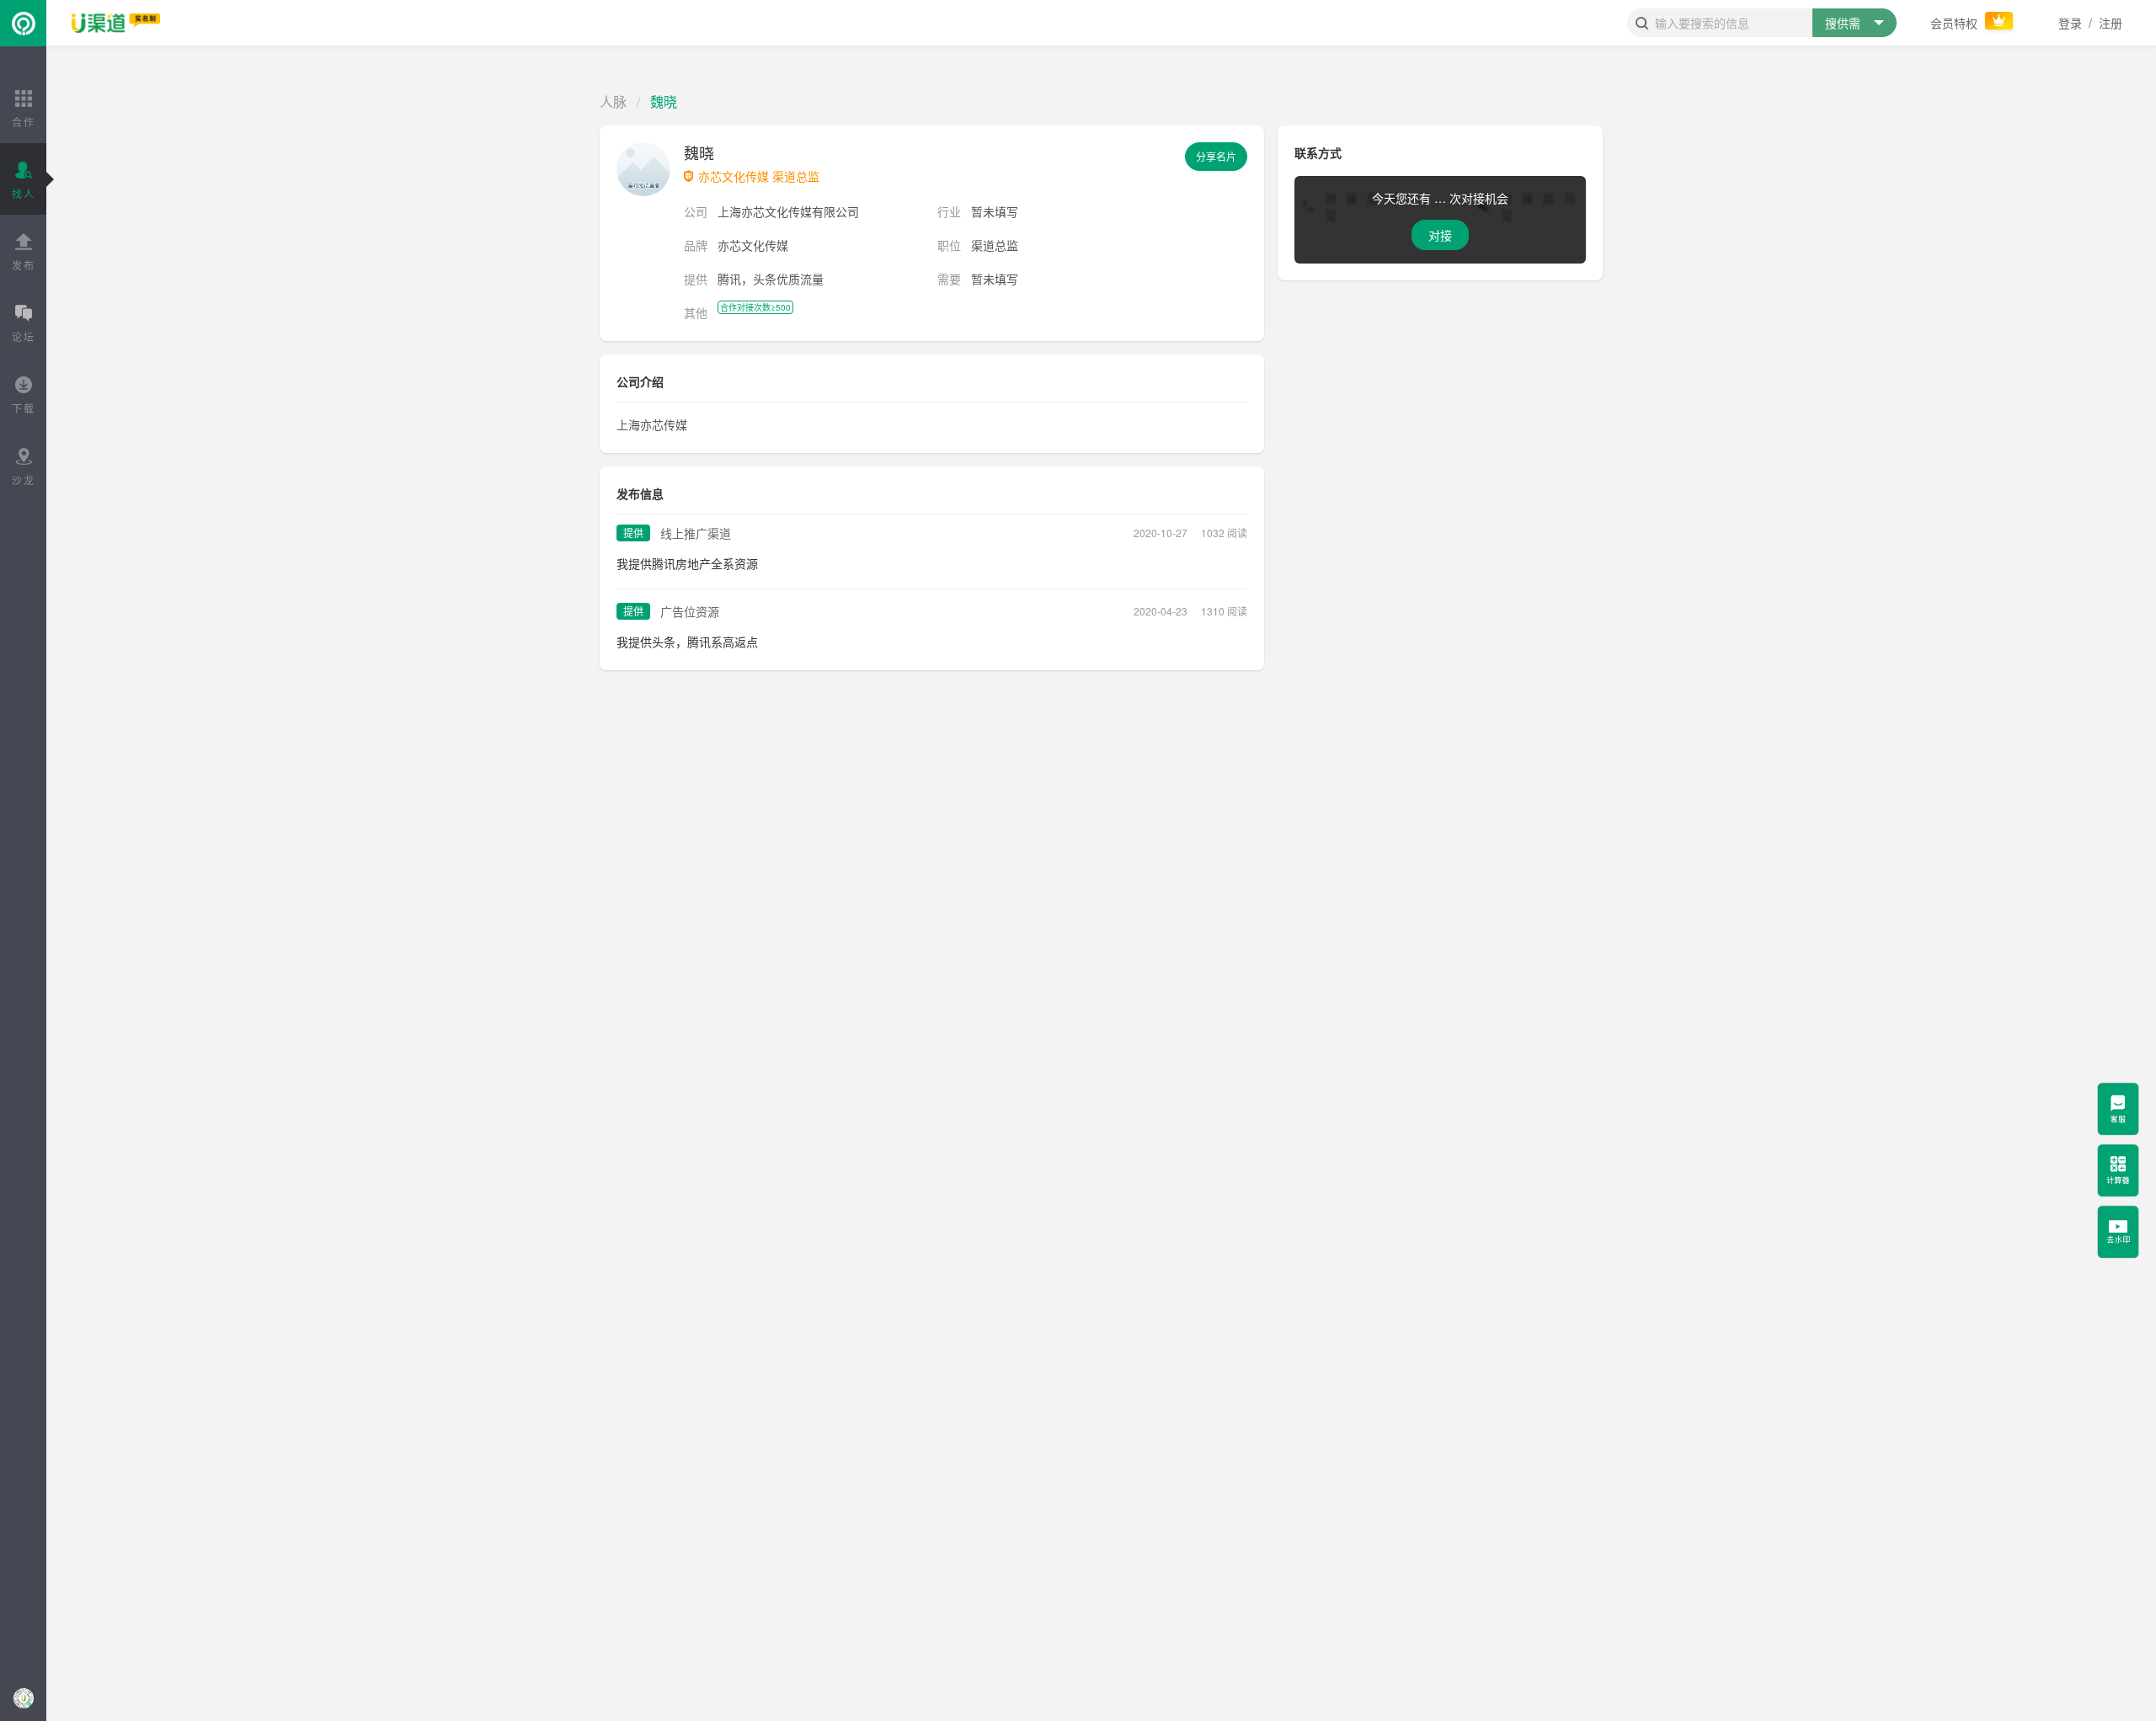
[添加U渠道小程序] (23, 1698)
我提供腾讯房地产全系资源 (687, 563)
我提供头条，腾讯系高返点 (687, 642)
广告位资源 (690, 611)
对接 (1440, 235)
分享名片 (1216, 156)
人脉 (613, 101)
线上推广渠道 (696, 533)
